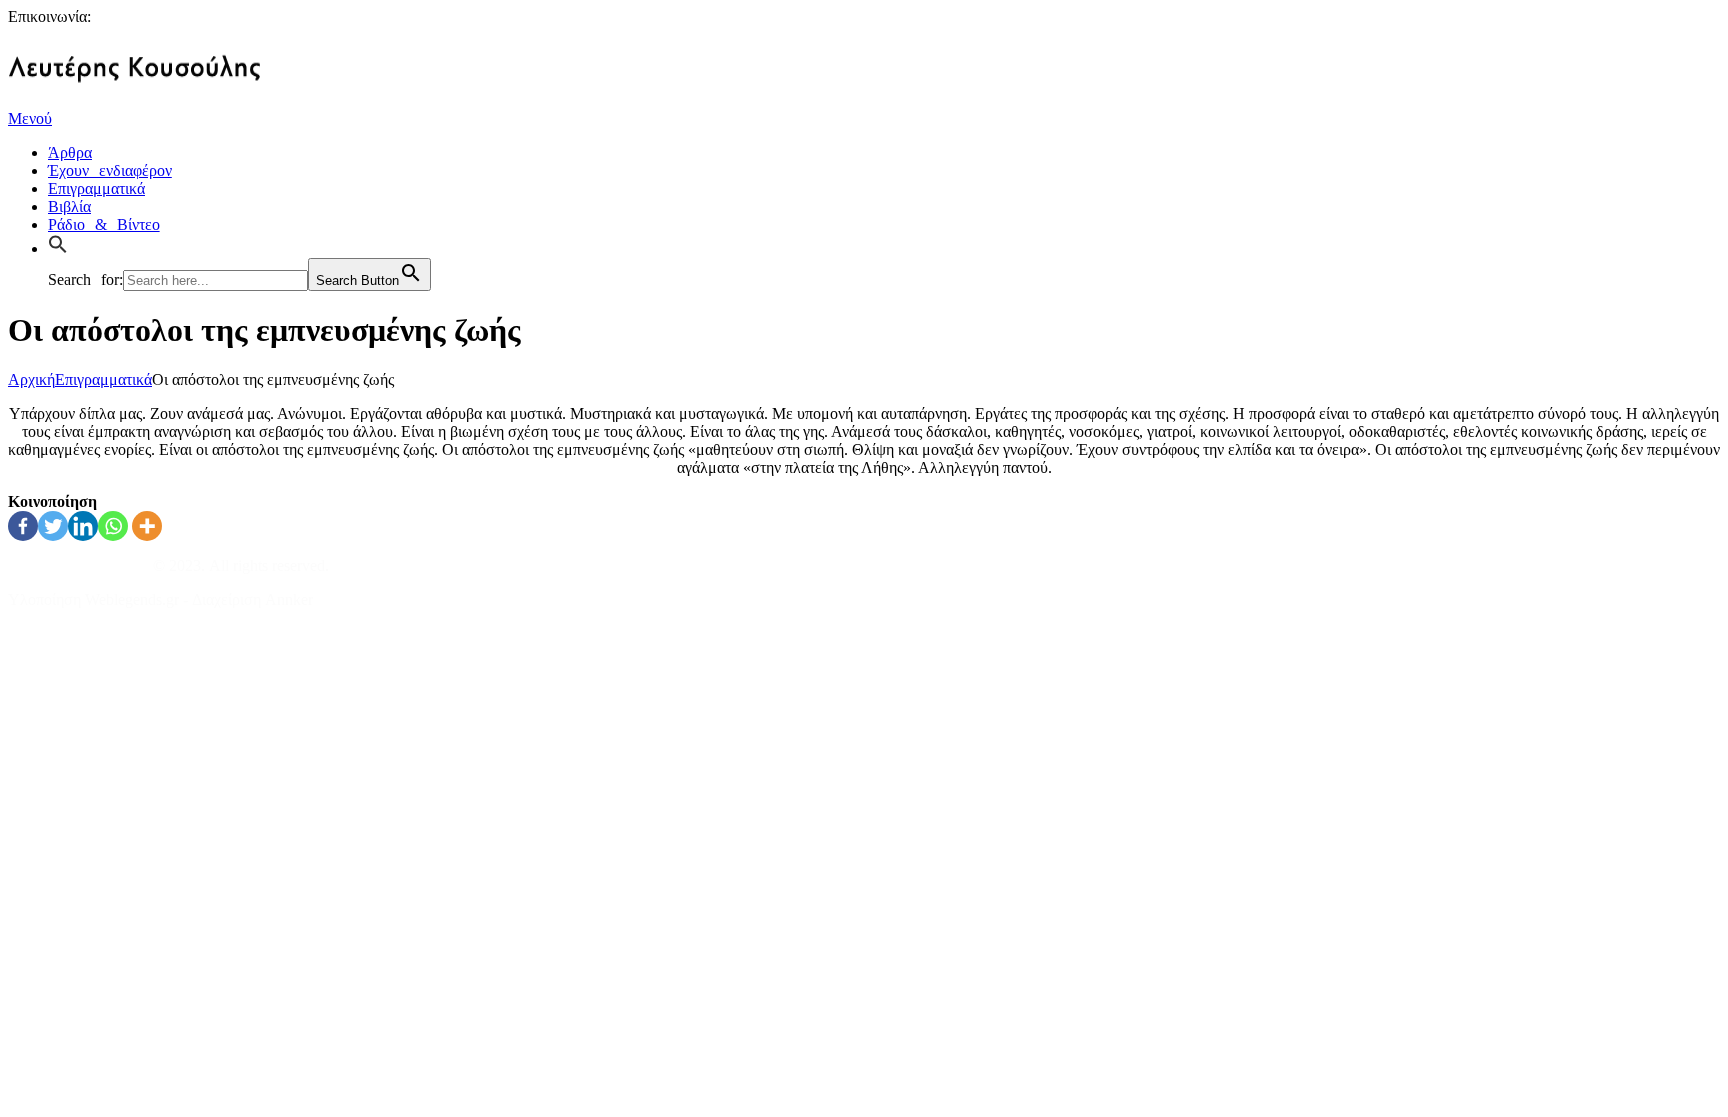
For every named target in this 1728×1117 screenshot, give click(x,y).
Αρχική (31, 379)
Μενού (30, 118)
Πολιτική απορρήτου (74, 633)
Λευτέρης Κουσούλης (78, 565)
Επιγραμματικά (103, 379)
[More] (147, 526)
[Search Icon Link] (63, 246)
